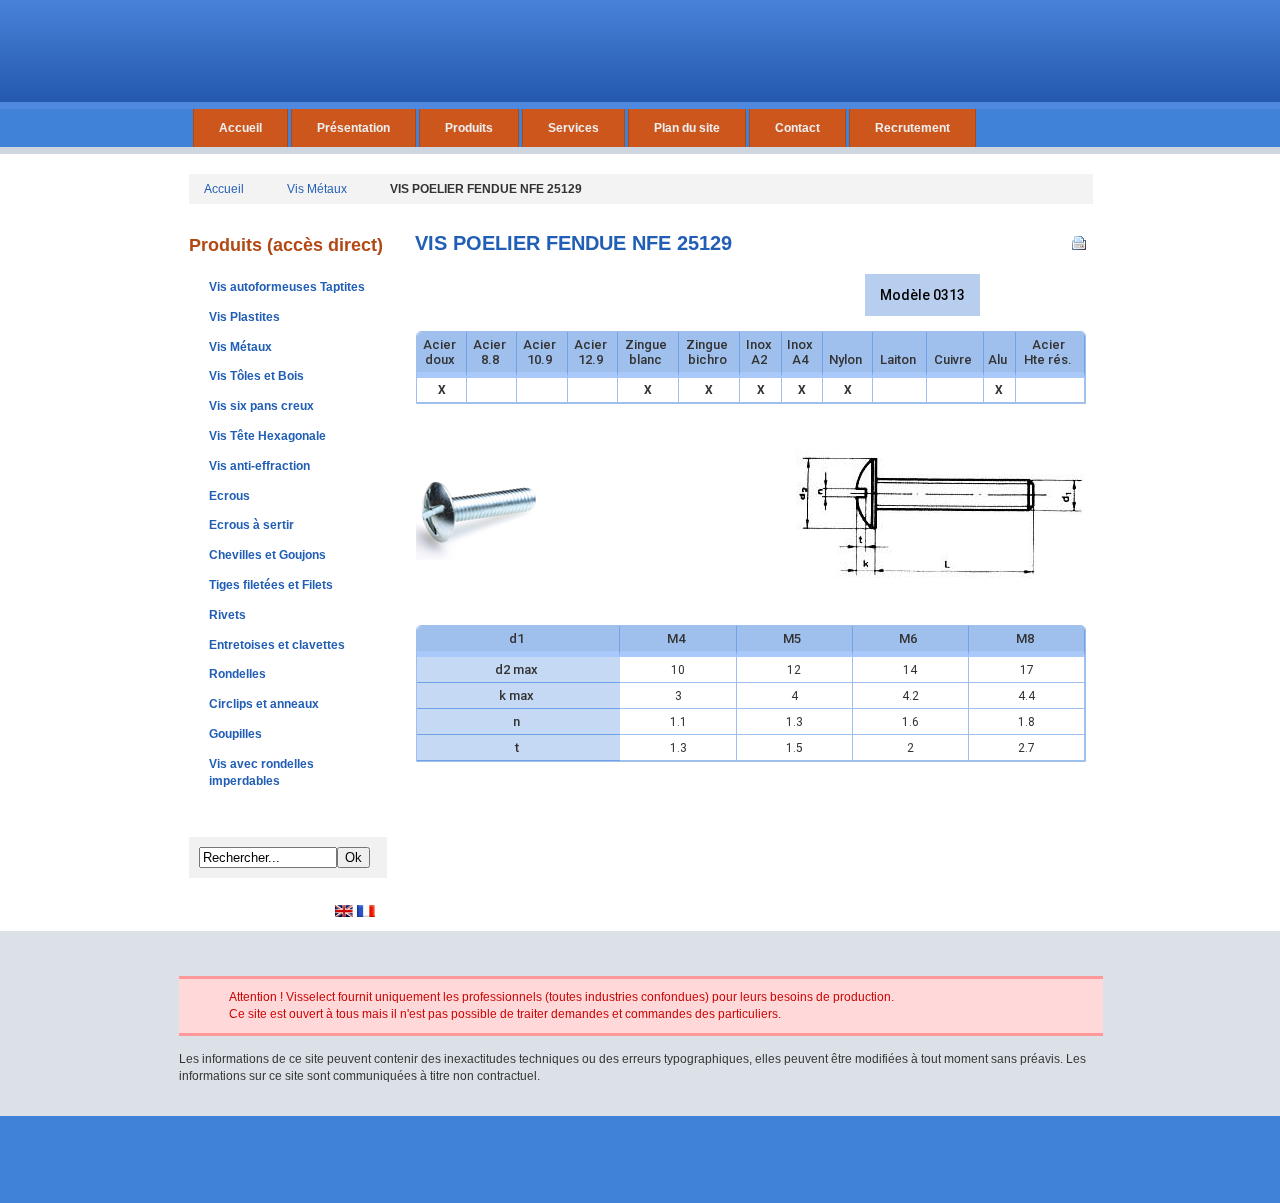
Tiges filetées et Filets (271, 585)
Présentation (353, 128)
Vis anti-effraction (259, 466)
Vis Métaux (317, 189)
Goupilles (235, 734)
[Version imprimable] (1081, 239)
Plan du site (687, 128)
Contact (797, 128)
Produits (469, 128)
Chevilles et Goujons (267, 555)
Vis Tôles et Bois (256, 376)
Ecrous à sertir (251, 525)
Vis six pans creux (261, 406)
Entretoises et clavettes (277, 645)
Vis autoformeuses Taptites (287, 287)
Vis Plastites (244, 317)
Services (573, 128)
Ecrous (229, 496)
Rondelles (237, 674)
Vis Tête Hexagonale (267, 436)
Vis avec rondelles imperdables (261, 772)
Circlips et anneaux (264, 704)
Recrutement (912, 128)
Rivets (227, 615)
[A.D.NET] (640, 1166)
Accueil (240, 128)
